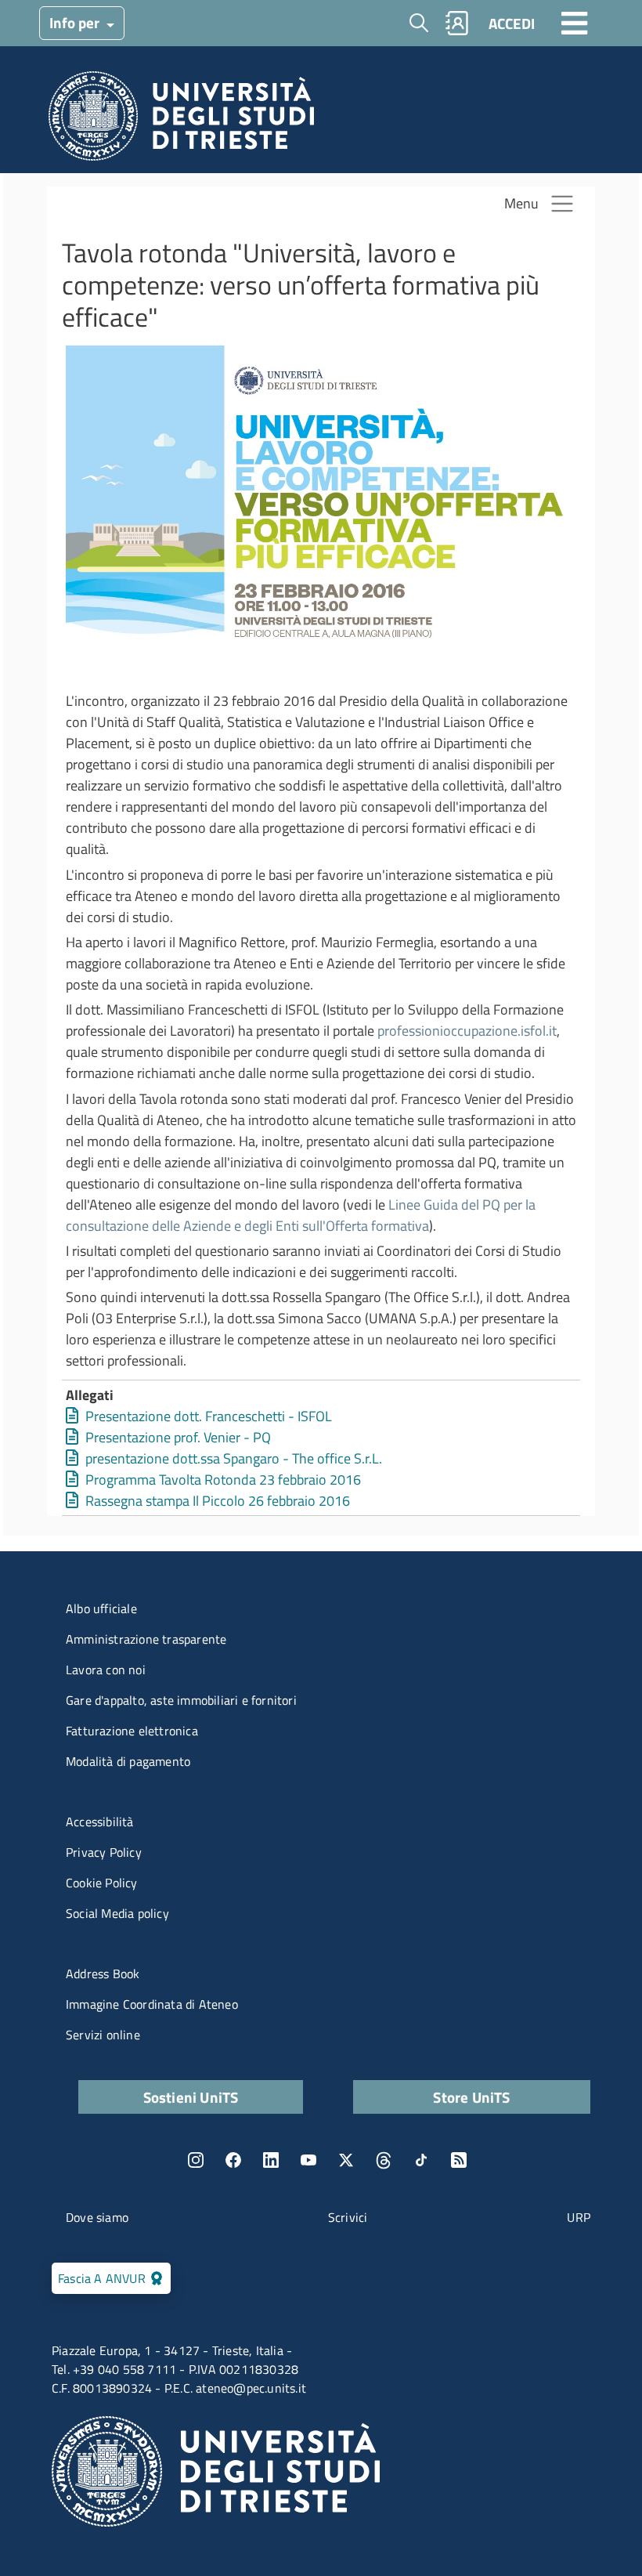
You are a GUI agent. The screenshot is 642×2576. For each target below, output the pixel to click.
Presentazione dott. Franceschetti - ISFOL (209, 1416)
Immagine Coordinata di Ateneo (152, 2004)
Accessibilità (100, 1822)
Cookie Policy (102, 1883)
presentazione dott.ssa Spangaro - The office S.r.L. (234, 1458)
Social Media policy (117, 1913)
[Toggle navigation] (575, 23)
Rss (459, 2160)
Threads (384, 2160)
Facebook (233, 2160)
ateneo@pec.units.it (251, 2388)
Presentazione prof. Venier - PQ (178, 1437)
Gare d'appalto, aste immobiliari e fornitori (181, 1700)
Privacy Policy (104, 1852)
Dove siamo (97, 2217)
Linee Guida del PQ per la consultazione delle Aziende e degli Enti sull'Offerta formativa (301, 1215)
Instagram (196, 2160)
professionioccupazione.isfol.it (467, 1031)
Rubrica (457, 23)
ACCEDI (512, 23)
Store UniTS (471, 2097)
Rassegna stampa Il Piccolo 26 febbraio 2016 (218, 1501)
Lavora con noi (106, 1670)
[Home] (181, 120)
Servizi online (103, 2035)
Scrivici (348, 2217)
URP (579, 2217)
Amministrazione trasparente (146, 1639)
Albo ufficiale (101, 1608)
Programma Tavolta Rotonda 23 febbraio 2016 (223, 1480)
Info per (76, 22)
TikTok (421, 2160)
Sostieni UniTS (191, 2097)
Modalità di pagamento (128, 1761)
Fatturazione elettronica (132, 1731)
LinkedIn (271, 2160)
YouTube (308, 2160)
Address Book (103, 1974)
